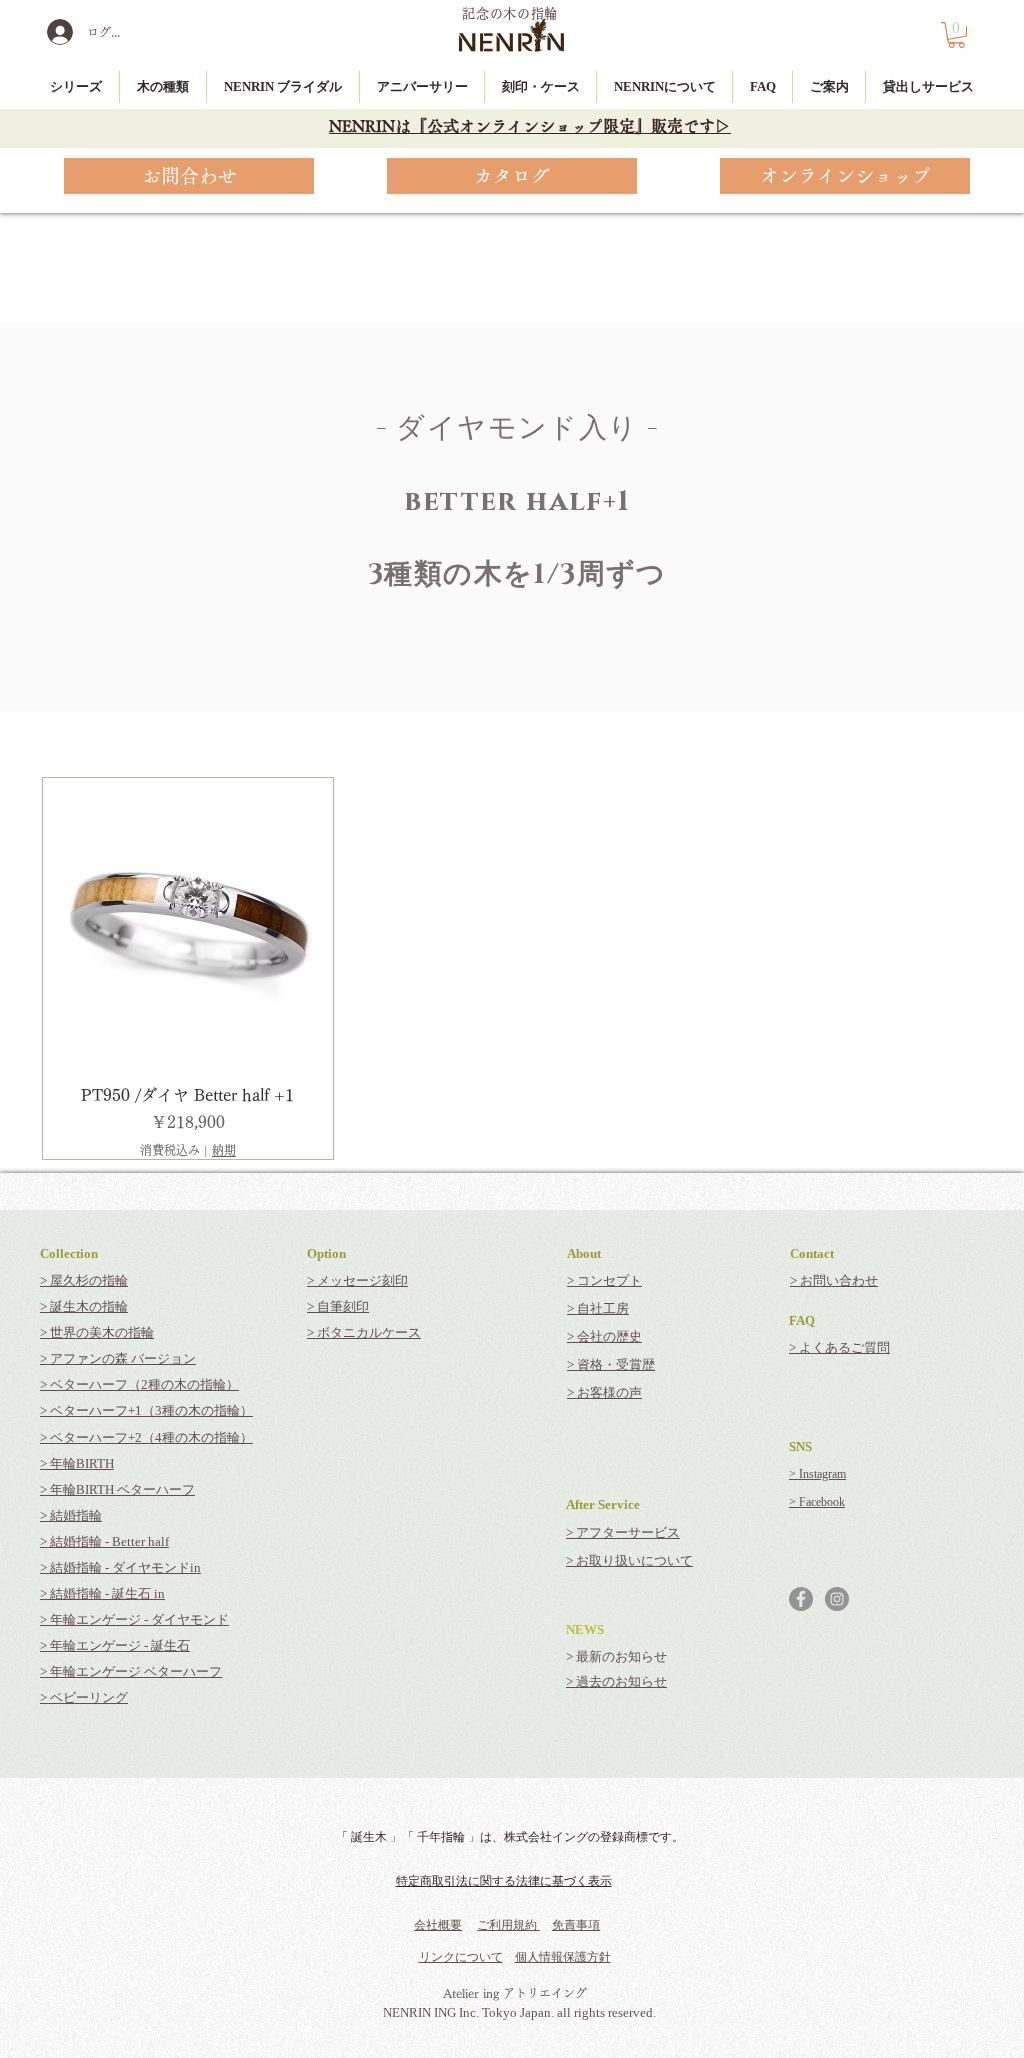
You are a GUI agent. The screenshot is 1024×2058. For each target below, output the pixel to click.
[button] (956, 35)
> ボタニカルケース (364, 1332)
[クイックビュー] (188, 923)
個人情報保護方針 (563, 1957)
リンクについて (461, 1957)
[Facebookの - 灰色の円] (801, 1599)
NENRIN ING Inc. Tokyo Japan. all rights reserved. (519, 2012)
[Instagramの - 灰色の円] (837, 1599)
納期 (224, 1150)
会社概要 (438, 1925)
